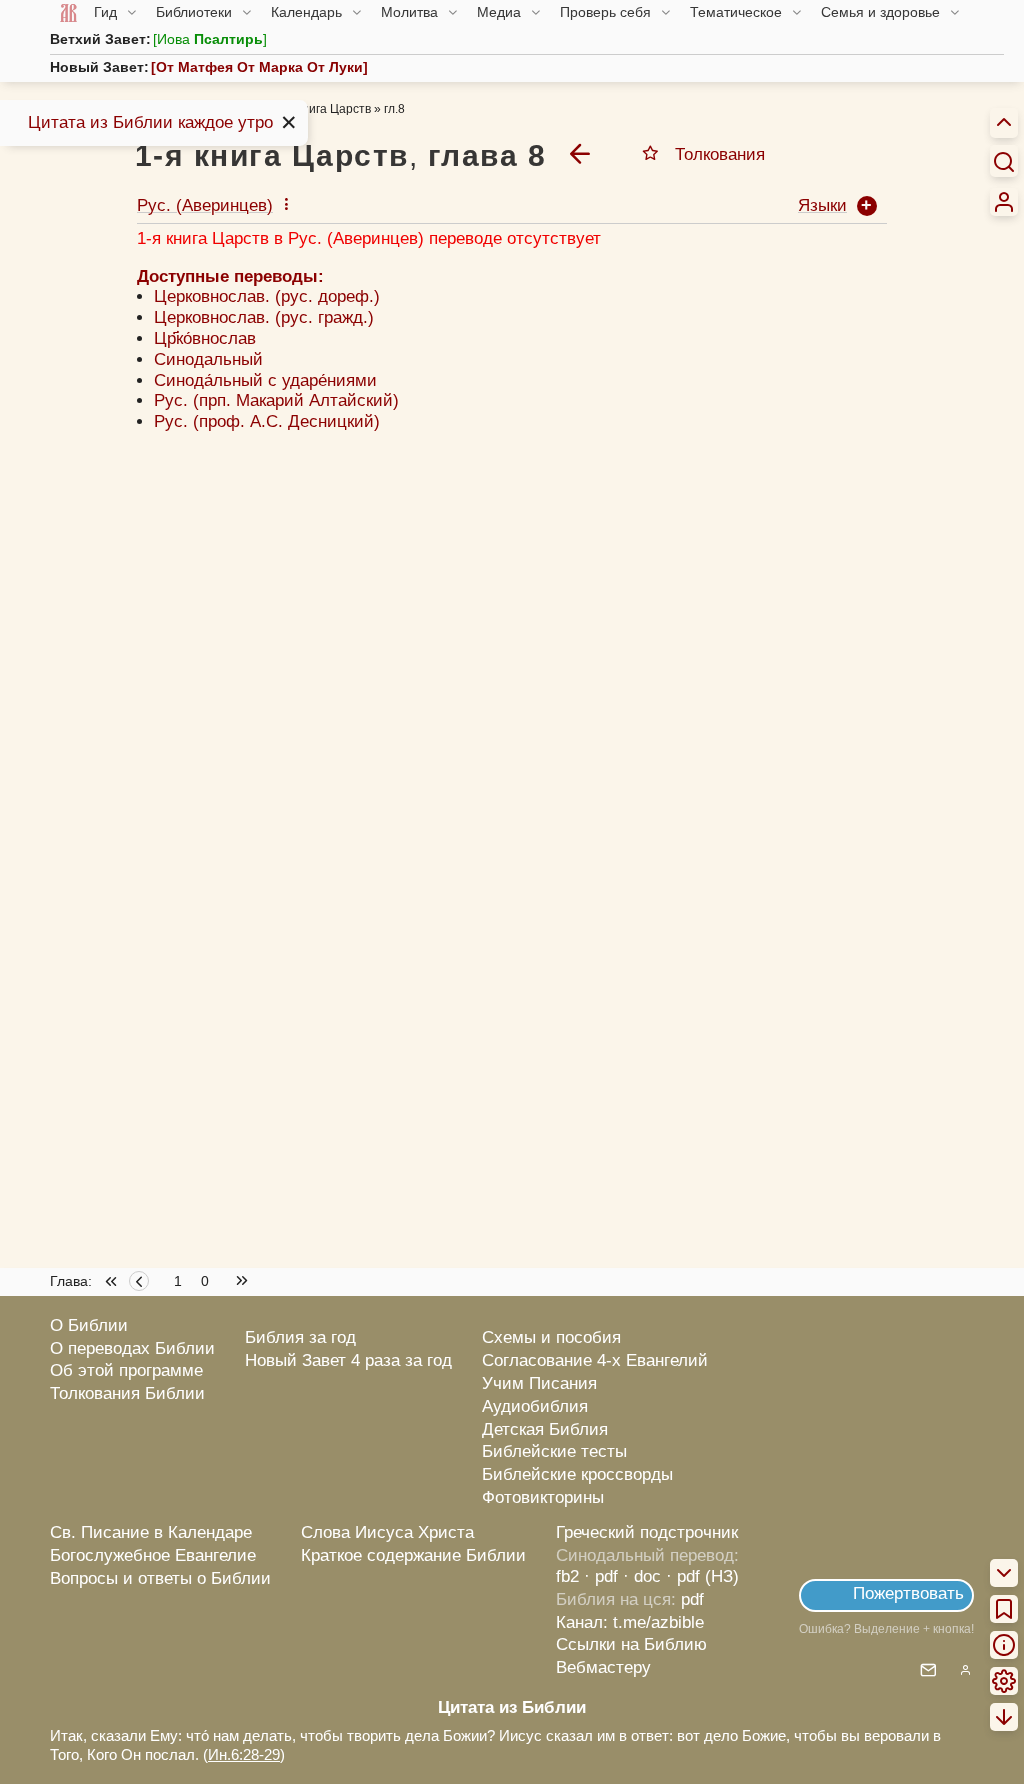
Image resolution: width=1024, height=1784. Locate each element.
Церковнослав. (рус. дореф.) (267, 296)
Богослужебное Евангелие (153, 1555)
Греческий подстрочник (647, 1532)
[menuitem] (1004, 202)
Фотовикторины (543, 1497)
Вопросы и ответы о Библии (160, 1578)
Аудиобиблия (535, 1406)
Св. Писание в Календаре (151, 1532)
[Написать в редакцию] (928, 1671)
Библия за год (300, 1337)
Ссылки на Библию (631, 1644)
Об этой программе (126, 1370)
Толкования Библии (127, 1393)
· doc (642, 1576)
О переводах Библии (132, 1348)
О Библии (89, 1325)
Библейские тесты (554, 1451)
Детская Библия (545, 1429)
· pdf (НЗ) (702, 1576)
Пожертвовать (908, 1593)
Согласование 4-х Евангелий (595, 1360)
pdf (692, 1599)
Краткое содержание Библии (413, 1555)
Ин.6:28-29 (244, 1754)
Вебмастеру (603, 1667)
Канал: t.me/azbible (630, 1622)
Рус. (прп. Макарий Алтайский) (276, 400)
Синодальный (208, 359)
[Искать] (1004, 161)
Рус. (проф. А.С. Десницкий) (267, 421)
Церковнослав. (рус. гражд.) (264, 317)
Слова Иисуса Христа (387, 1532)
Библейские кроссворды (577, 1474)
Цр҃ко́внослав (205, 338)
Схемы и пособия (551, 1337)
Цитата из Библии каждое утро (150, 122)
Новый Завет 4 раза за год (348, 1360)
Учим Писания (539, 1383)
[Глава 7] (580, 153)
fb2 (567, 1576)
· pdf (601, 1576)
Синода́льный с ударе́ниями (265, 380)
